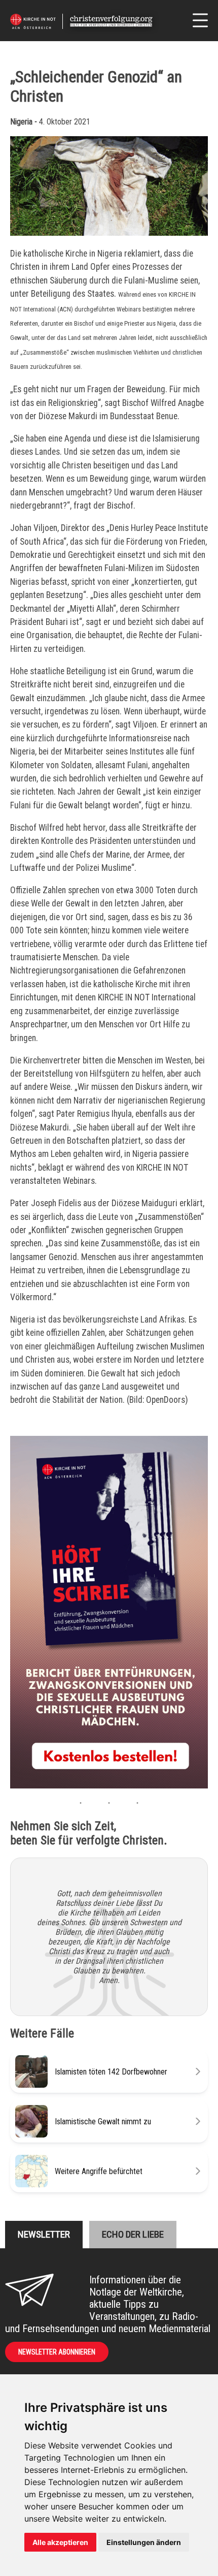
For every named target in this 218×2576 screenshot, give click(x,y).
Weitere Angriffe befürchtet (99, 2171)
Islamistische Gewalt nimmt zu (103, 2122)
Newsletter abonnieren (57, 2352)
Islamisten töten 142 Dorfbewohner (111, 2072)
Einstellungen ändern (144, 2542)
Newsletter (44, 2234)
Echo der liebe (133, 2234)
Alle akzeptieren (60, 2542)
